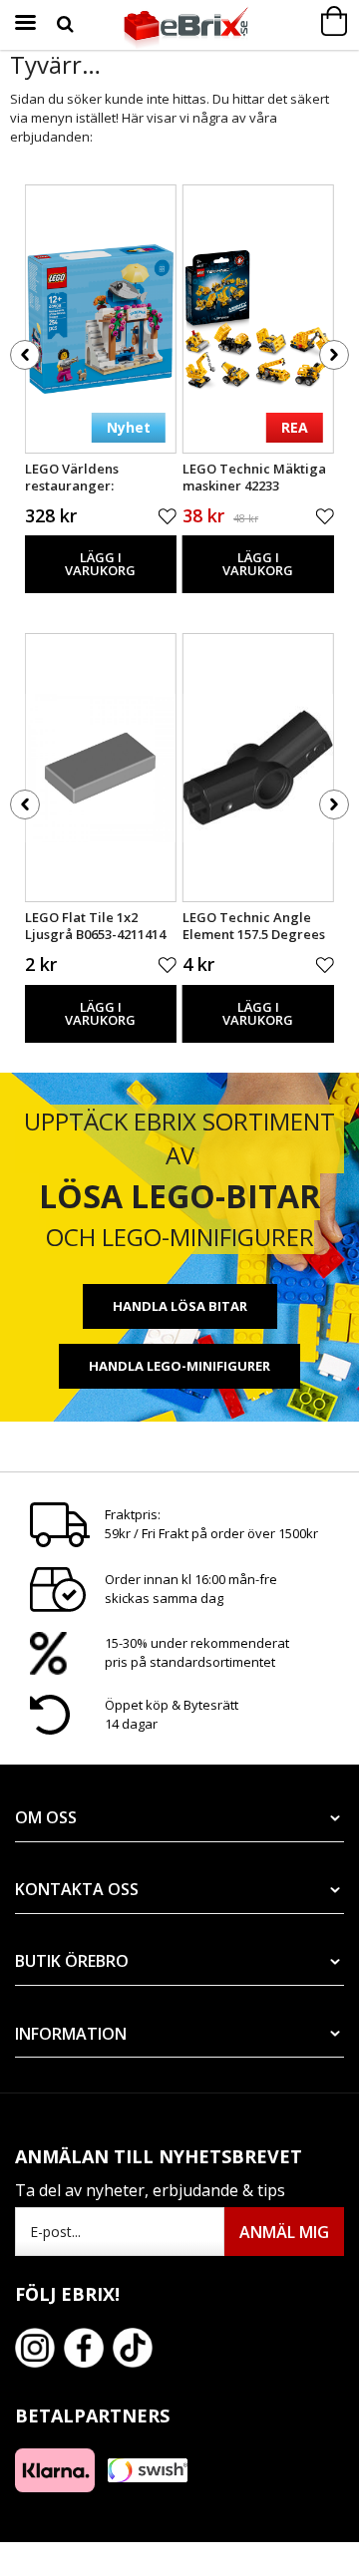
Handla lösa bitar (180, 1306)
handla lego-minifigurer (179, 1366)
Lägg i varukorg (100, 564)
